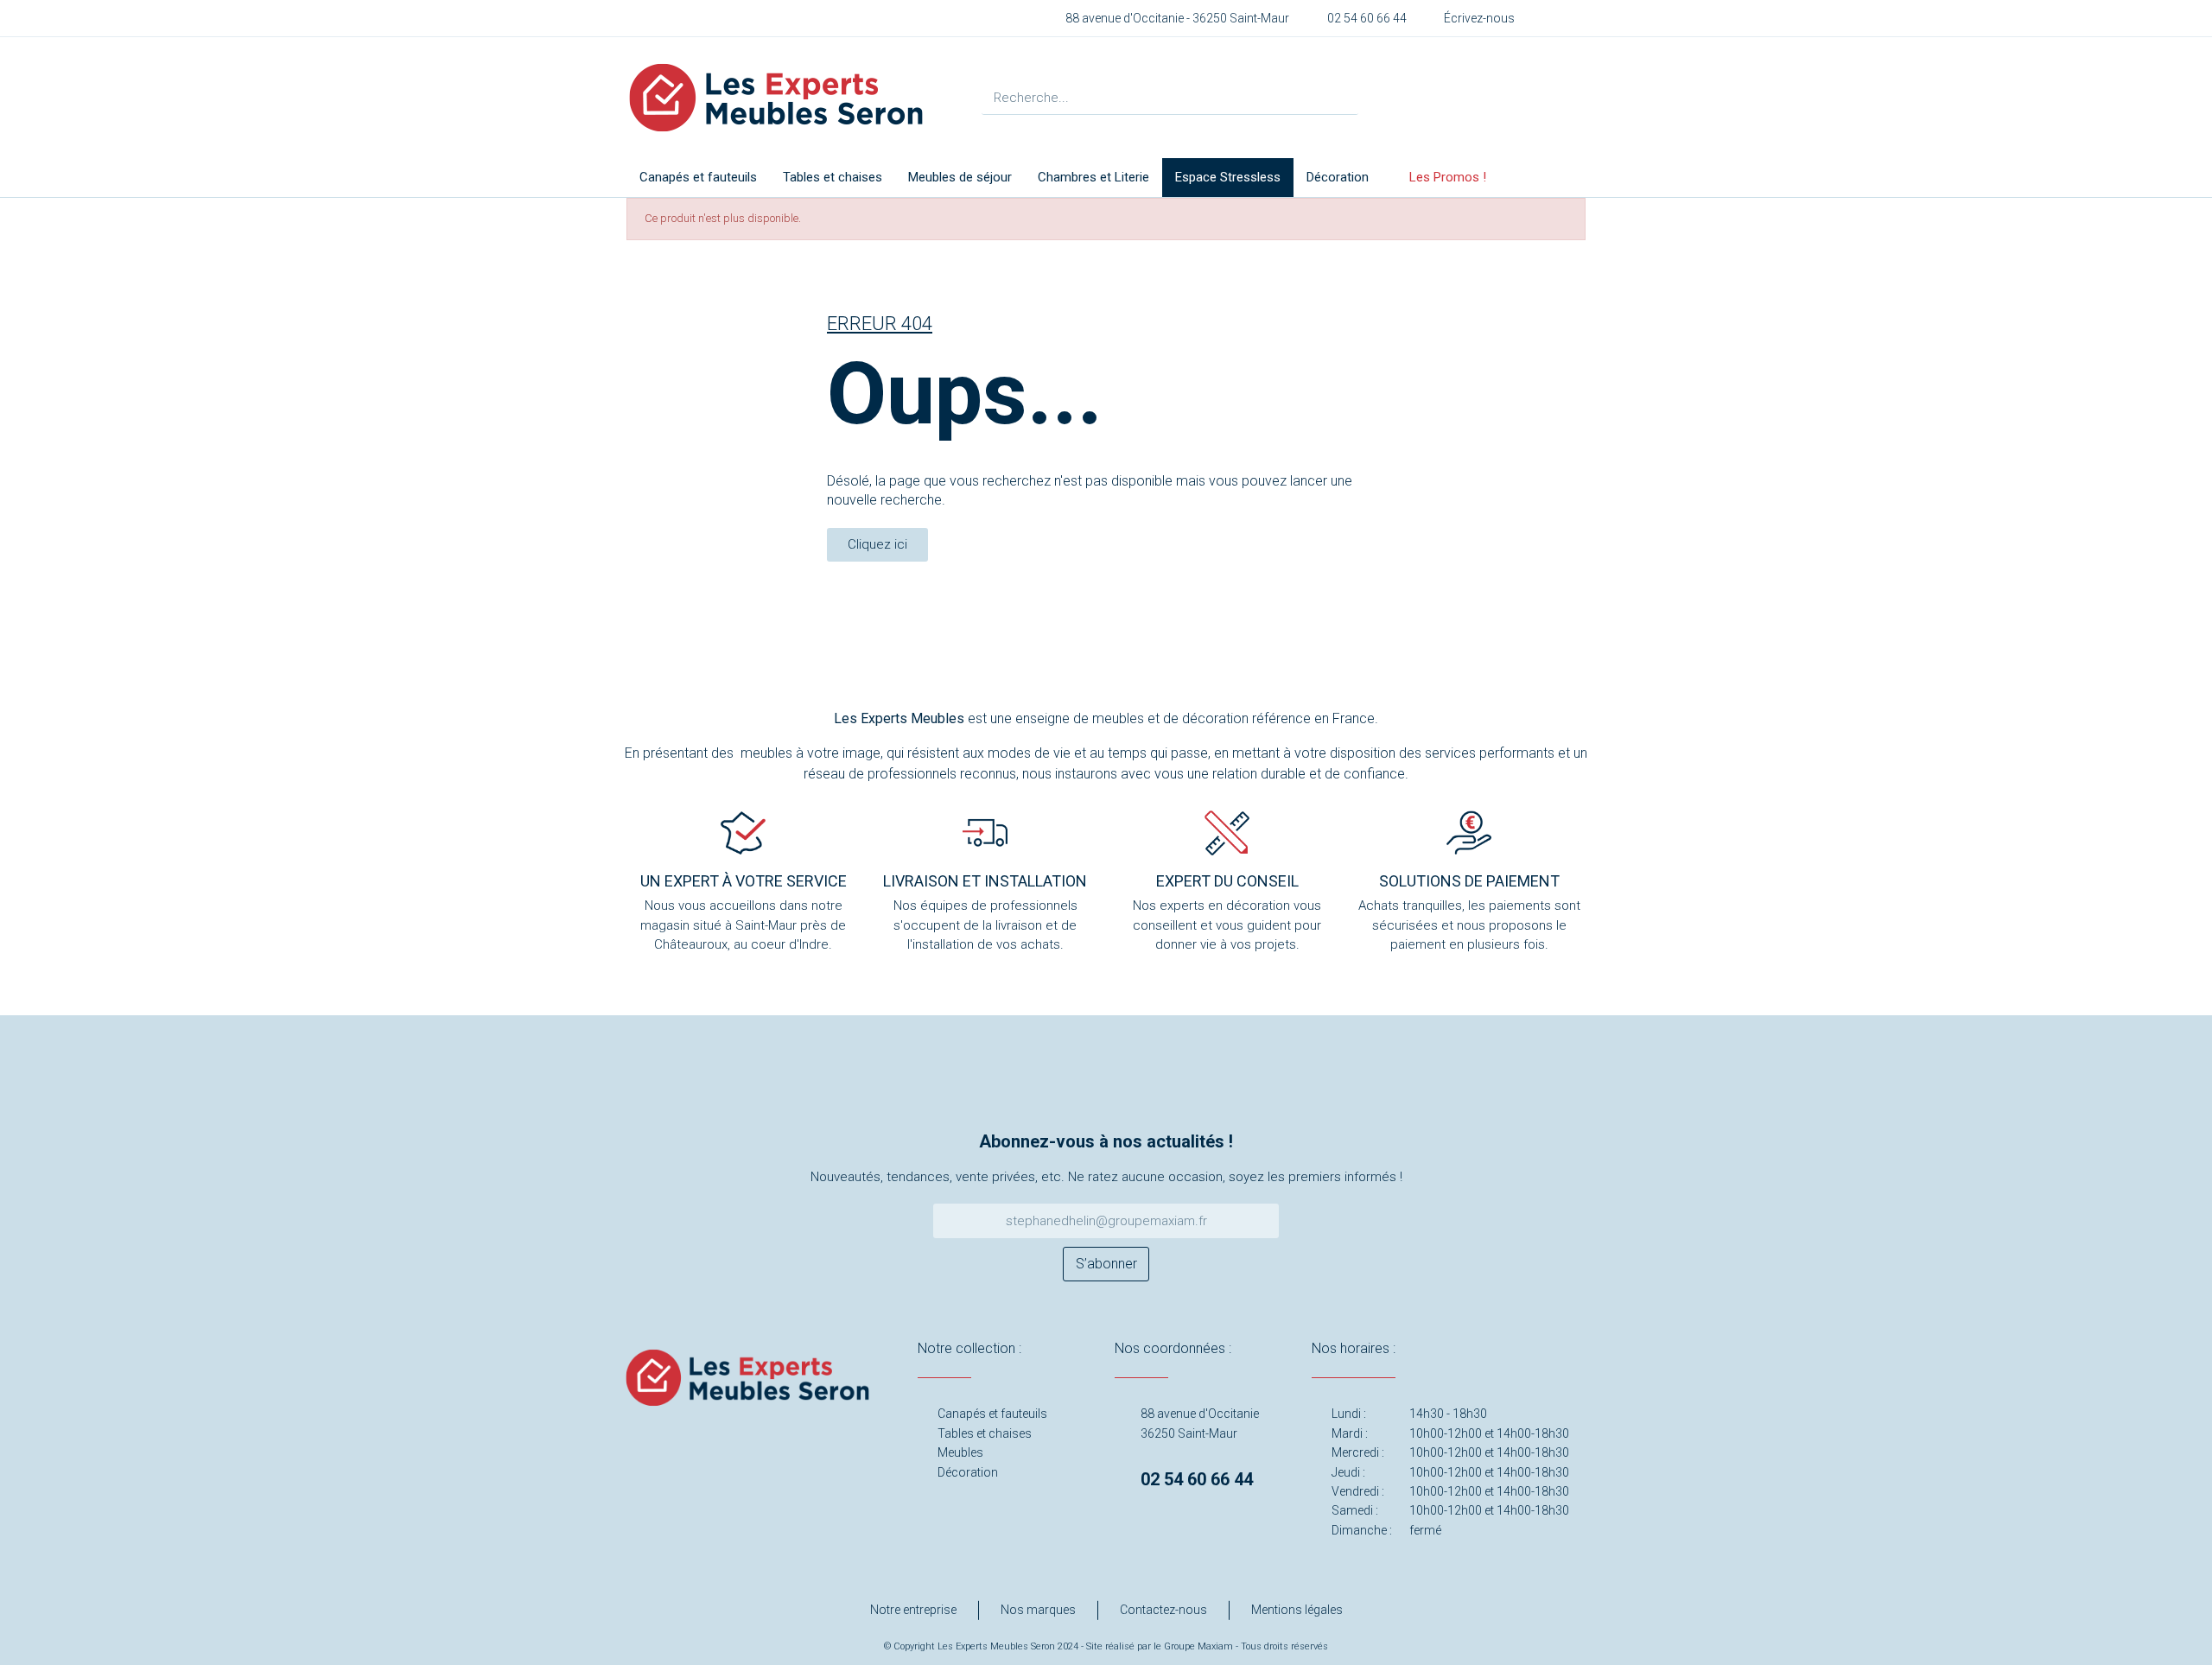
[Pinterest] (1135, 1089)
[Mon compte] (1476, 98)
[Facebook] (1022, 1089)
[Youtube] (1191, 1089)
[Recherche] (1341, 97)
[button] (877, 545)
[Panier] (1528, 98)
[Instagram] (1078, 1089)
